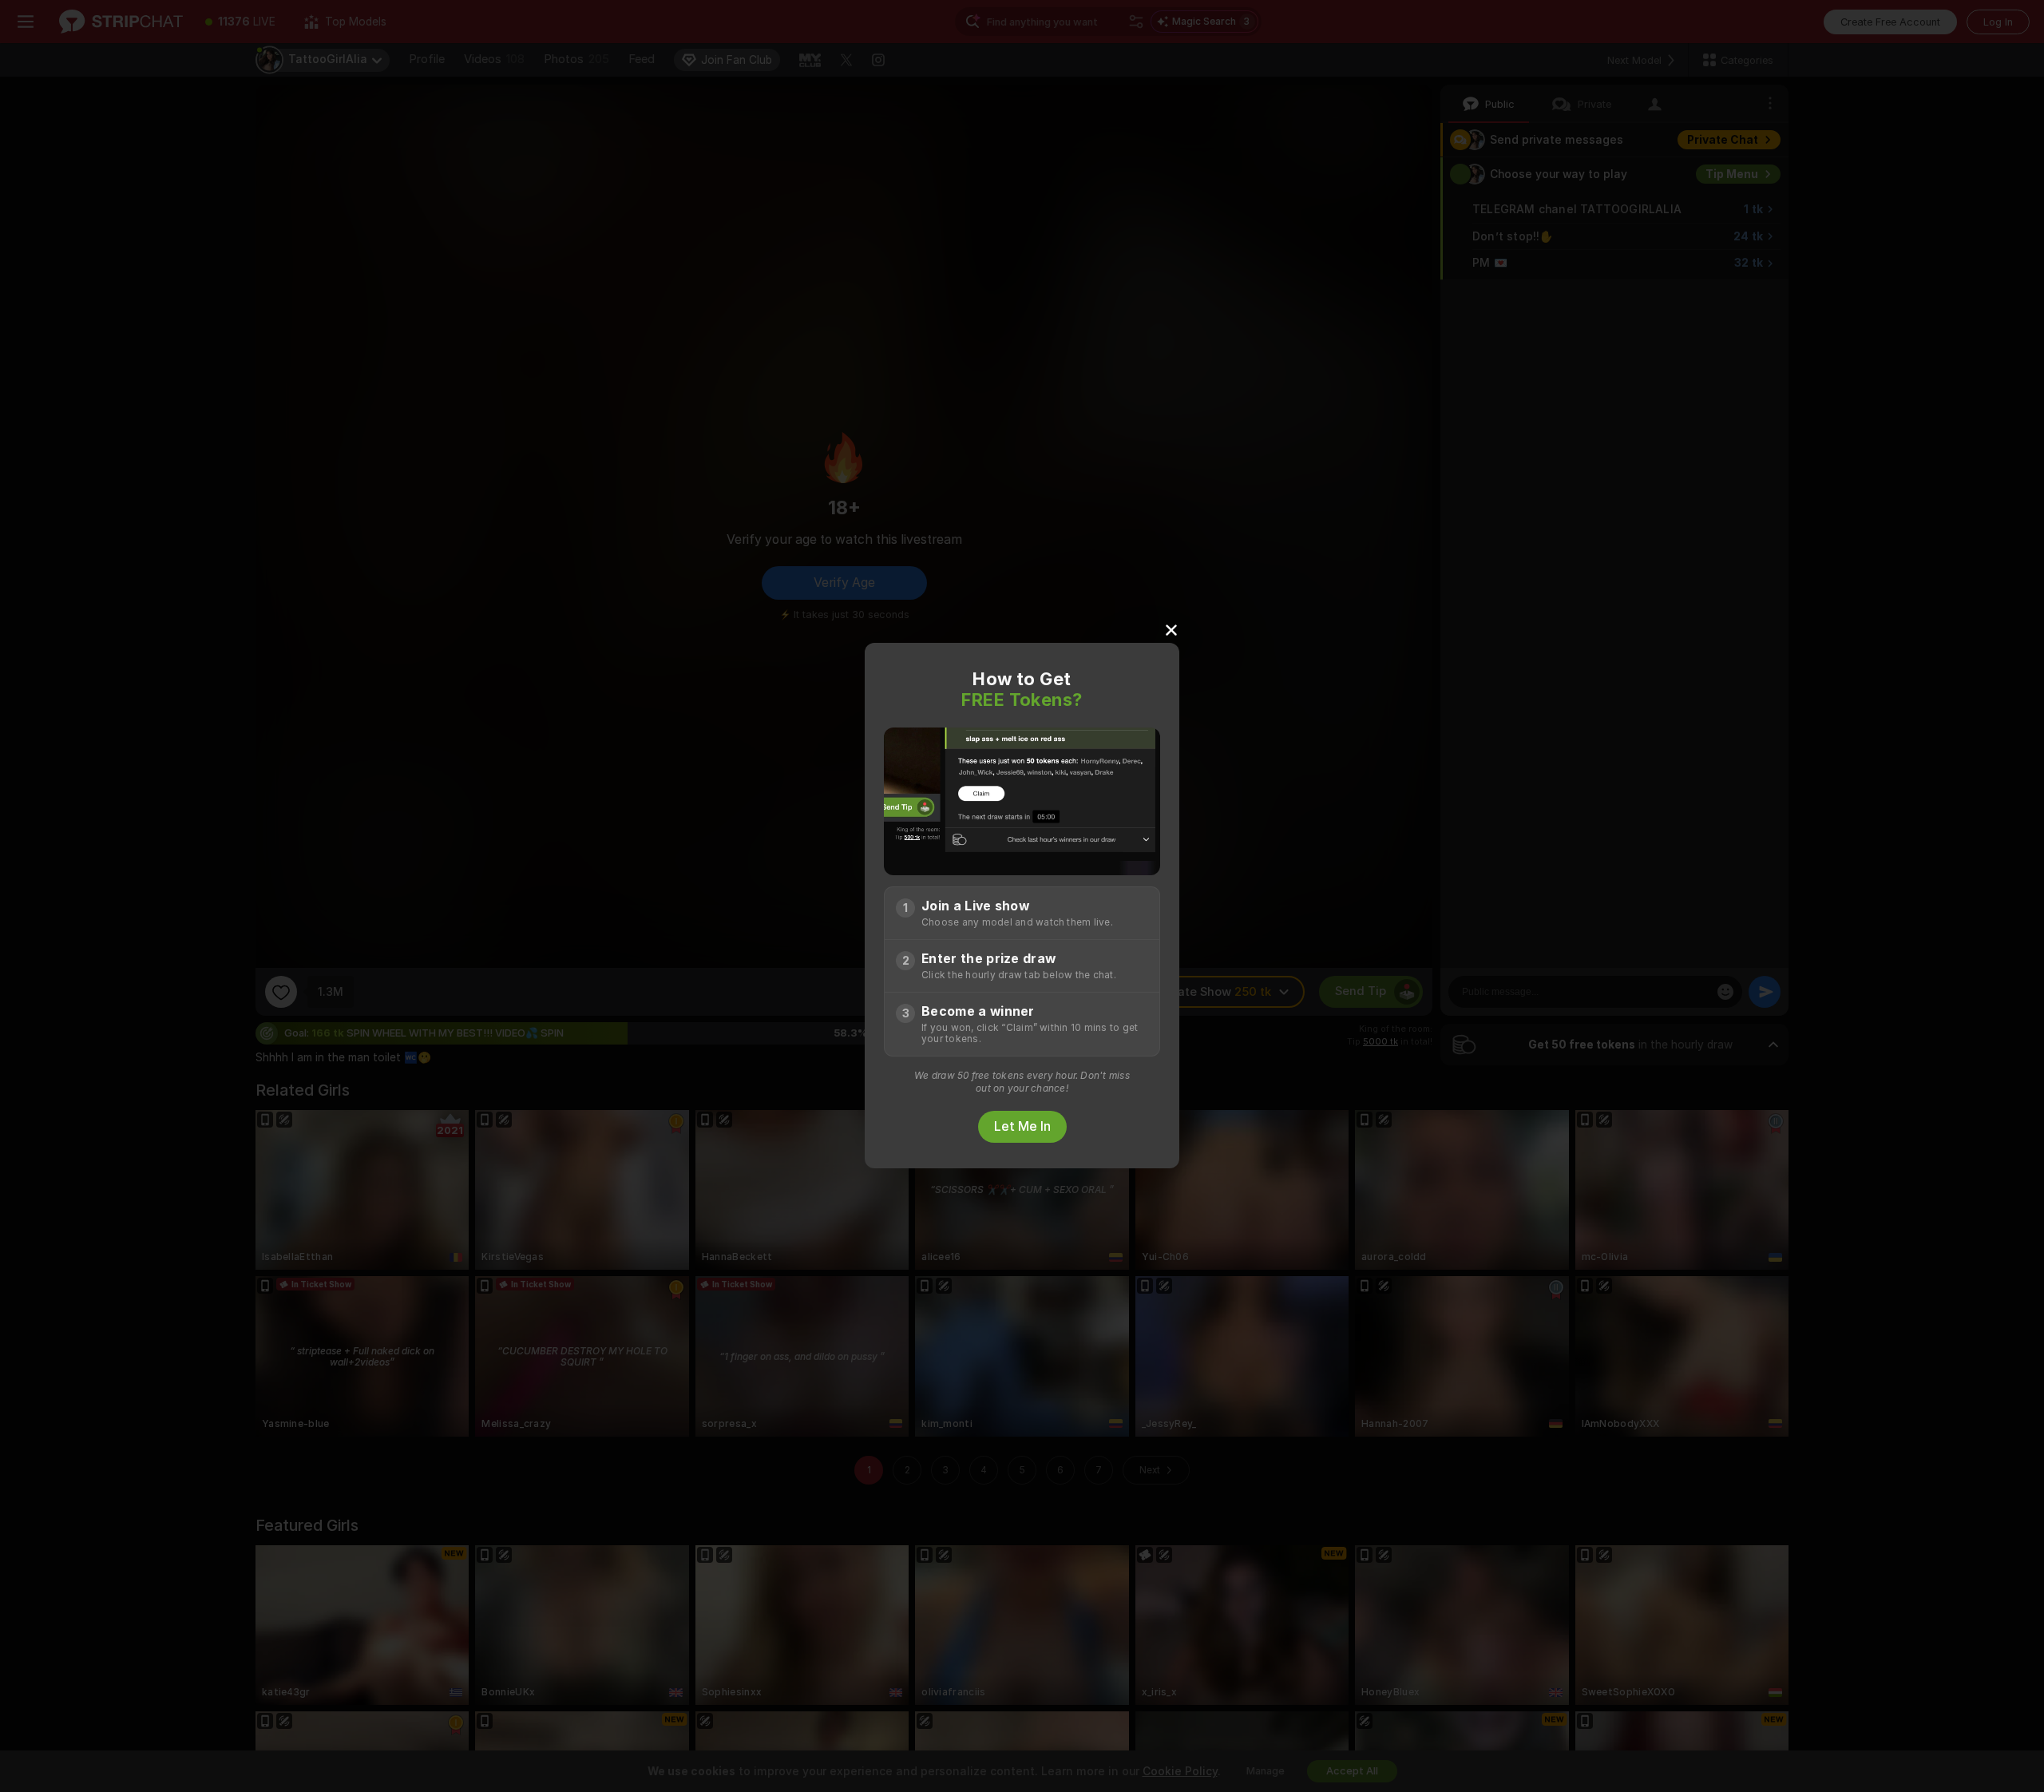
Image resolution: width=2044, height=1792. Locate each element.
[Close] (1171, 629)
